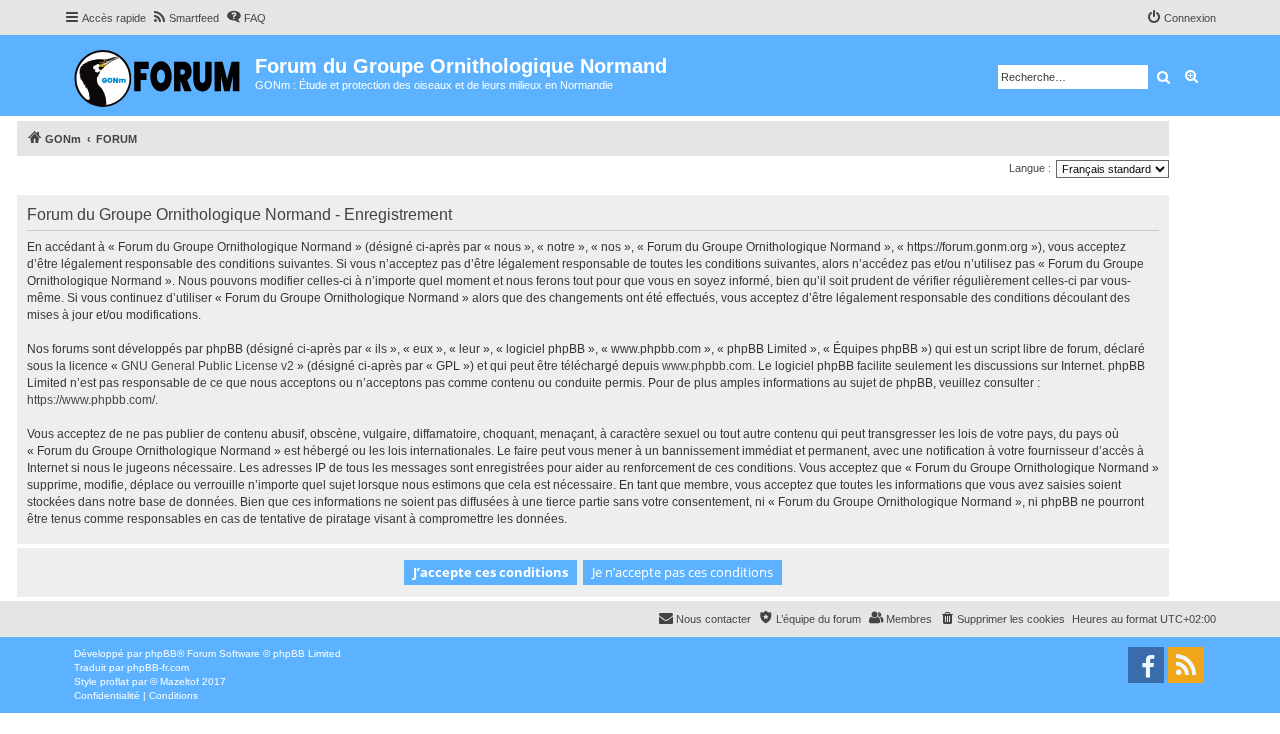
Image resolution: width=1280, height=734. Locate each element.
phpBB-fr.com (158, 667)
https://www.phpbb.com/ (91, 400)
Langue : (1030, 168)
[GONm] (159, 75)
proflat (114, 681)
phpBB (161, 653)
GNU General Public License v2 (207, 366)
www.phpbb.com (707, 366)
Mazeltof (179, 681)
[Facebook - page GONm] (1146, 665)
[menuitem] (185, 18)
